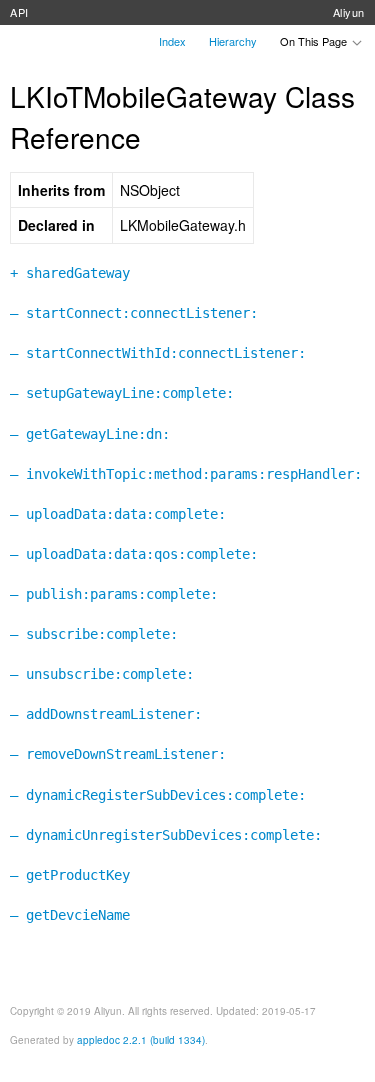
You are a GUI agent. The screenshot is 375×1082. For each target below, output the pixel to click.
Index (172, 41)
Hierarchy (233, 41)
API (19, 12)
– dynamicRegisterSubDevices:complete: (158, 795)
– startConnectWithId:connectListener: (158, 353)
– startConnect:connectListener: (134, 313)
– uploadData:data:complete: (118, 514)
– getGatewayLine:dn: (90, 434)
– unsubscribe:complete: (102, 674)
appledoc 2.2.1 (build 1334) (141, 1040)
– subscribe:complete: (94, 634)
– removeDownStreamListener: (118, 754)
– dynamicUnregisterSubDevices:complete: (166, 835)
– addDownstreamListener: (106, 714)
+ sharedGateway (70, 273)
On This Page (315, 41)
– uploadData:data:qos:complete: (134, 554)
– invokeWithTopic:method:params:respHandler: (186, 474)
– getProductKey (70, 875)
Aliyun (349, 12)
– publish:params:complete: (114, 594)
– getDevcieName (70, 915)
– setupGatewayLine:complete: (122, 393)
